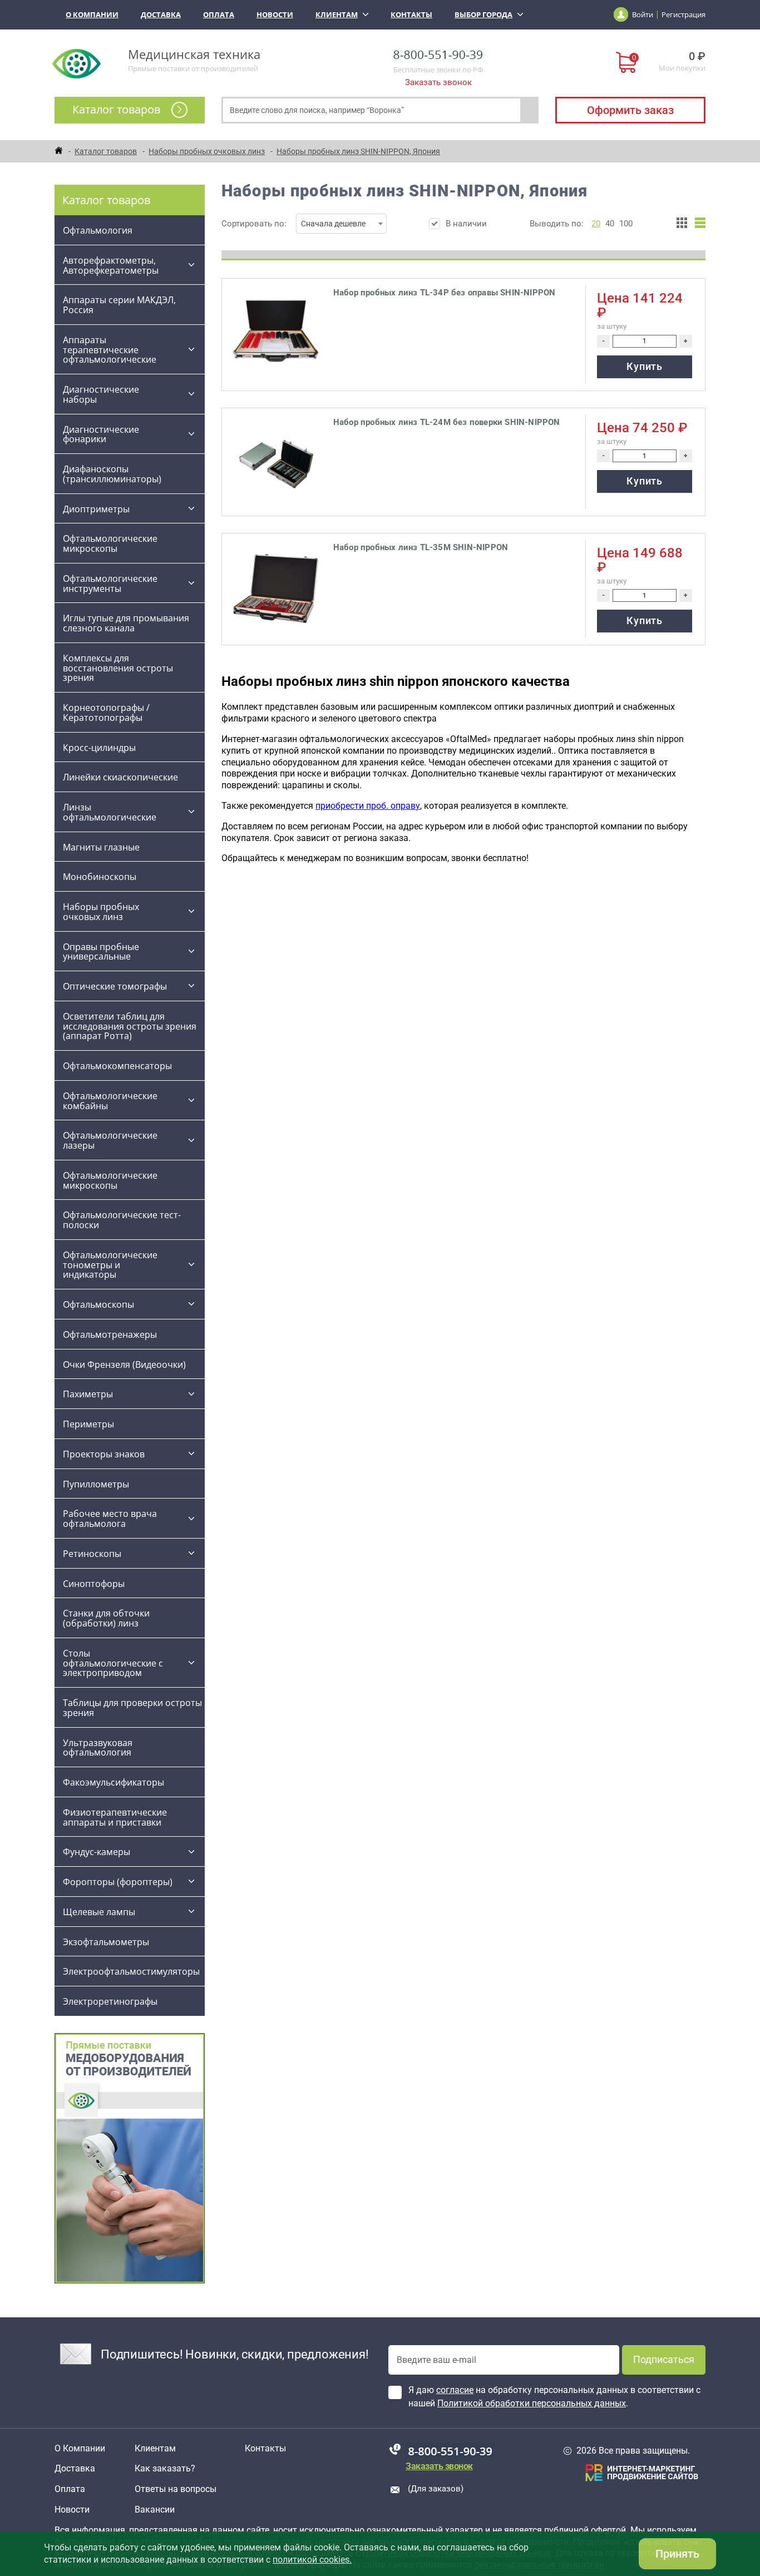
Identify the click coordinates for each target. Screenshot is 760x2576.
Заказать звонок (438, 82)
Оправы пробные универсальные (101, 952)
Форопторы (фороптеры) (118, 1882)
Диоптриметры (96, 509)
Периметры (88, 1424)
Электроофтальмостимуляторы (131, 1971)
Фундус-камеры (97, 1852)
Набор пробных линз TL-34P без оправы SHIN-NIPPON (445, 293)
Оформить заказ (630, 110)
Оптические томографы (115, 986)
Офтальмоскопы (98, 1304)
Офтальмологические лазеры (110, 1140)
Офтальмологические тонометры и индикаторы (110, 1265)
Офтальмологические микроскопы (110, 543)
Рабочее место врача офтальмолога (110, 1519)
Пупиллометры (96, 1484)
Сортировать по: (293, 224)
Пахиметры (88, 1394)
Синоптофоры (94, 1584)
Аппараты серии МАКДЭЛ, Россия (119, 305)
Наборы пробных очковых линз (101, 912)
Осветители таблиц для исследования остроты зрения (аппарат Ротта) (130, 1026)
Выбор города (483, 14)
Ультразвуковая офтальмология (98, 1748)
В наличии (466, 224)
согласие (455, 2390)
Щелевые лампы (99, 1912)
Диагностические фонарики (101, 434)
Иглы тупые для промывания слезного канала (126, 623)
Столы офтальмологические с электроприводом (113, 1663)
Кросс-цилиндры (99, 748)
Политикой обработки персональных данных (532, 2403)
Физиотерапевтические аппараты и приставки (115, 1817)
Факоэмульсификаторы (113, 1782)
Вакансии (155, 2510)
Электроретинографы (110, 2001)
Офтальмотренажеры (110, 1334)
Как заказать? (165, 2469)
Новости (275, 14)
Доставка (161, 14)
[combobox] (341, 224)
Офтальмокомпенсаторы (117, 1066)
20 (596, 224)
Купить (644, 366)
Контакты (411, 14)
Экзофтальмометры (106, 1942)
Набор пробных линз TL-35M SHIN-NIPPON (421, 547)
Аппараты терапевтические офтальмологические (110, 350)
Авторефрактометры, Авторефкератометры (111, 265)
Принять (677, 2554)
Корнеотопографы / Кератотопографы (106, 713)
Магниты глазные (101, 847)
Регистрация (683, 14)
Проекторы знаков (104, 1454)
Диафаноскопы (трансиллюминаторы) (112, 474)
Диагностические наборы (101, 394)
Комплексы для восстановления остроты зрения (118, 668)
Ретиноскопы (92, 1554)
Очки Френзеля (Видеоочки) (124, 1364)
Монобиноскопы (100, 877)
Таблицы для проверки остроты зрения (132, 1708)
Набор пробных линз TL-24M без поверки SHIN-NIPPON (447, 422)
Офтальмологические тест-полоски (122, 1220)
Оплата (219, 14)
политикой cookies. (312, 2560)
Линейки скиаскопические (120, 777)
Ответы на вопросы (176, 2489)
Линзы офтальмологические (111, 812)
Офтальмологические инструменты (110, 584)
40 (610, 224)
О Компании (92, 14)
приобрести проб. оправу (368, 806)
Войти (643, 14)
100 (626, 224)
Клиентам (337, 14)
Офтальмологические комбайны (110, 1101)
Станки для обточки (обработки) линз (106, 1618)
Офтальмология (98, 230)
